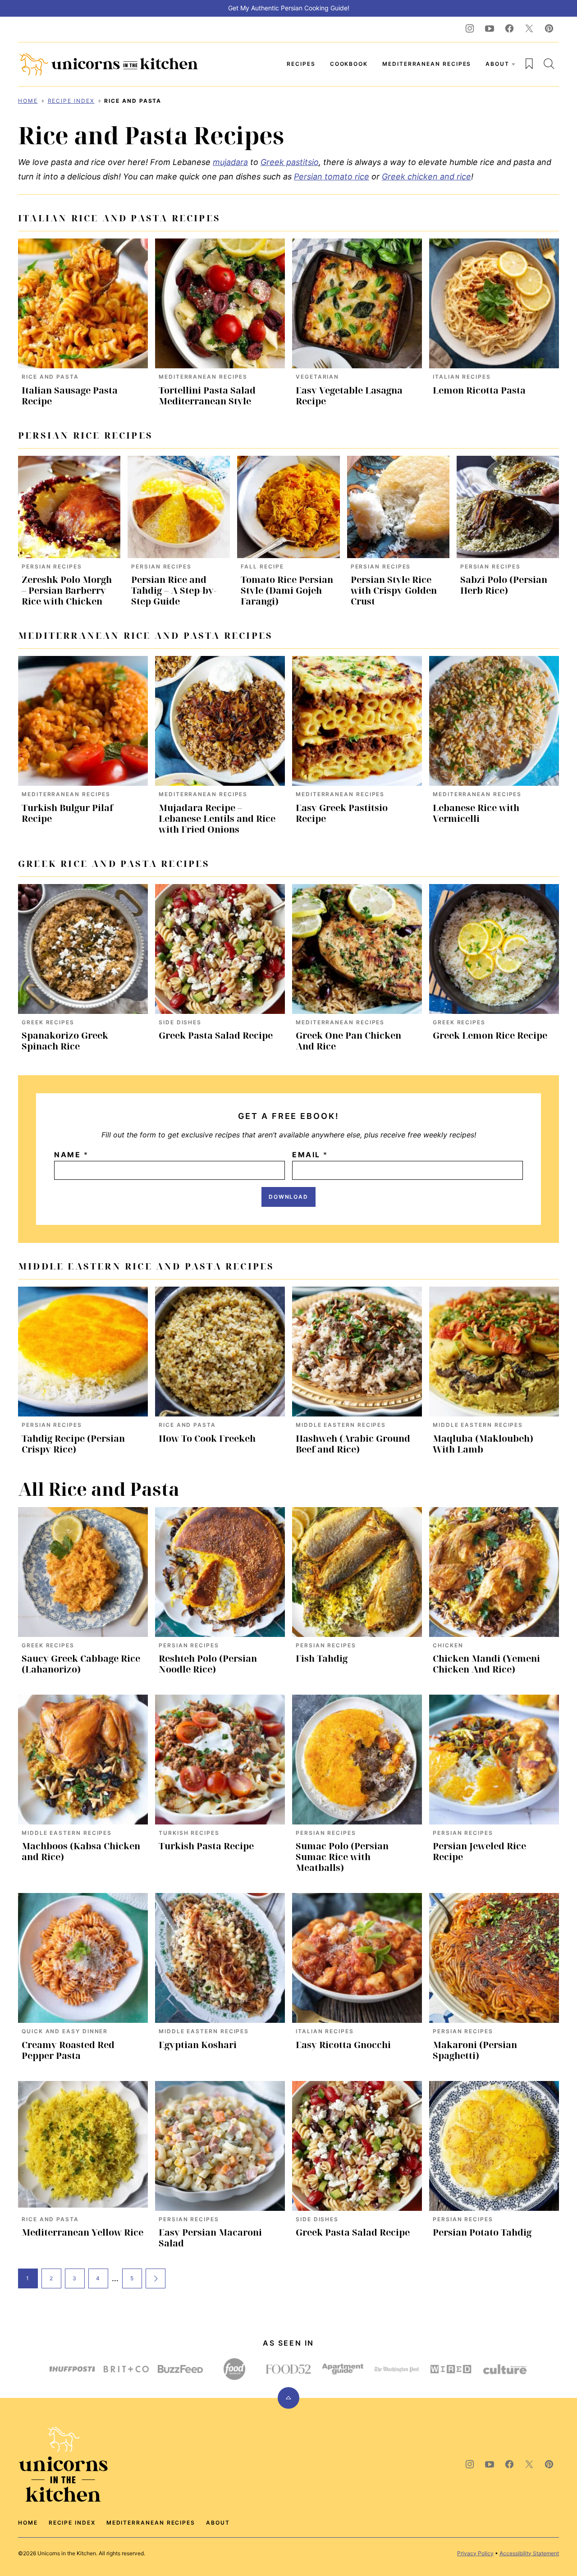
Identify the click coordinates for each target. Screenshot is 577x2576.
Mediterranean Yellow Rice (82, 2232)
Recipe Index (71, 101)
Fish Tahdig (322, 1658)
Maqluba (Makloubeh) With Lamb (483, 1444)
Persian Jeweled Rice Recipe (479, 1851)
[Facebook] (509, 28)
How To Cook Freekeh (207, 1438)
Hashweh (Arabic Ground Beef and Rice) (353, 1444)
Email (310, 1155)
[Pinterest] (549, 28)
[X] (529, 28)
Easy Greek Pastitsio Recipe (342, 813)
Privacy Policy (475, 2553)
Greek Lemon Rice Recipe (490, 1035)
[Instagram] (470, 28)
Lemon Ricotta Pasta (479, 390)
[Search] (549, 64)
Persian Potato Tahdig (482, 2232)
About (497, 64)
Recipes (301, 64)
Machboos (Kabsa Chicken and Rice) (81, 1851)
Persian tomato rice (332, 176)
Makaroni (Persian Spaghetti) (475, 2050)
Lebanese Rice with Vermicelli (476, 813)
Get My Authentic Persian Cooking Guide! (289, 8)
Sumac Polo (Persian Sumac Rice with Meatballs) (342, 1857)
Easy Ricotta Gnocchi (343, 2045)
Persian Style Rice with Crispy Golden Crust (394, 590)
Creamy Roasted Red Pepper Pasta (68, 2050)
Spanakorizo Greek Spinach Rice (65, 1041)
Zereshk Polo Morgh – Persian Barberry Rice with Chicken (67, 590)
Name (71, 1155)
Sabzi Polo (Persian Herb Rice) (504, 585)
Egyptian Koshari (198, 2045)
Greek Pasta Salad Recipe (216, 1035)
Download (288, 1197)
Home (28, 101)
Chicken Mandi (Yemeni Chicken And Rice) (486, 1664)
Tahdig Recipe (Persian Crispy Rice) (73, 1444)
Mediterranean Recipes (427, 64)
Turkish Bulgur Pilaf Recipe (67, 813)
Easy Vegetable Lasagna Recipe (349, 396)
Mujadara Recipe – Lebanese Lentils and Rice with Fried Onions (217, 818)
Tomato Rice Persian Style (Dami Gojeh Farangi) (287, 590)
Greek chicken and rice (426, 176)
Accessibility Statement (529, 2553)
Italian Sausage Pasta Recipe (70, 396)
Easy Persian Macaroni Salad (210, 2238)
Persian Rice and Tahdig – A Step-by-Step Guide (174, 590)
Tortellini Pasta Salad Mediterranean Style (207, 396)
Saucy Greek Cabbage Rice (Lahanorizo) (81, 1664)
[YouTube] (490, 28)
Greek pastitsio (290, 162)
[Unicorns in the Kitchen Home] (108, 64)
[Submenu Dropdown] (513, 64)
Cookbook (349, 64)
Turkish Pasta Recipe (206, 1846)
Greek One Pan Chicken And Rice (348, 1041)
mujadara (230, 162)
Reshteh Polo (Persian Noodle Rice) (208, 1664)
